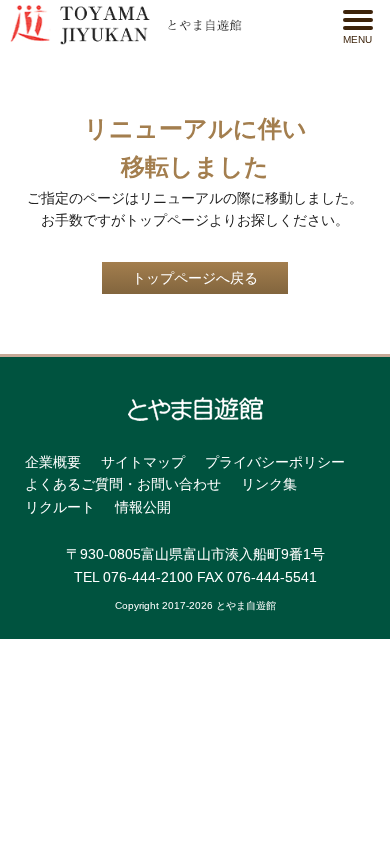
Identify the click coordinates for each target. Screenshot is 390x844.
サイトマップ (143, 462)
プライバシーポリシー (275, 462)
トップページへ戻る (195, 278)
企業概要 (53, 462)
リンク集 (269, 484)
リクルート (60, 507)
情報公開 (143, 507)
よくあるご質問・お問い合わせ (123, 484)
